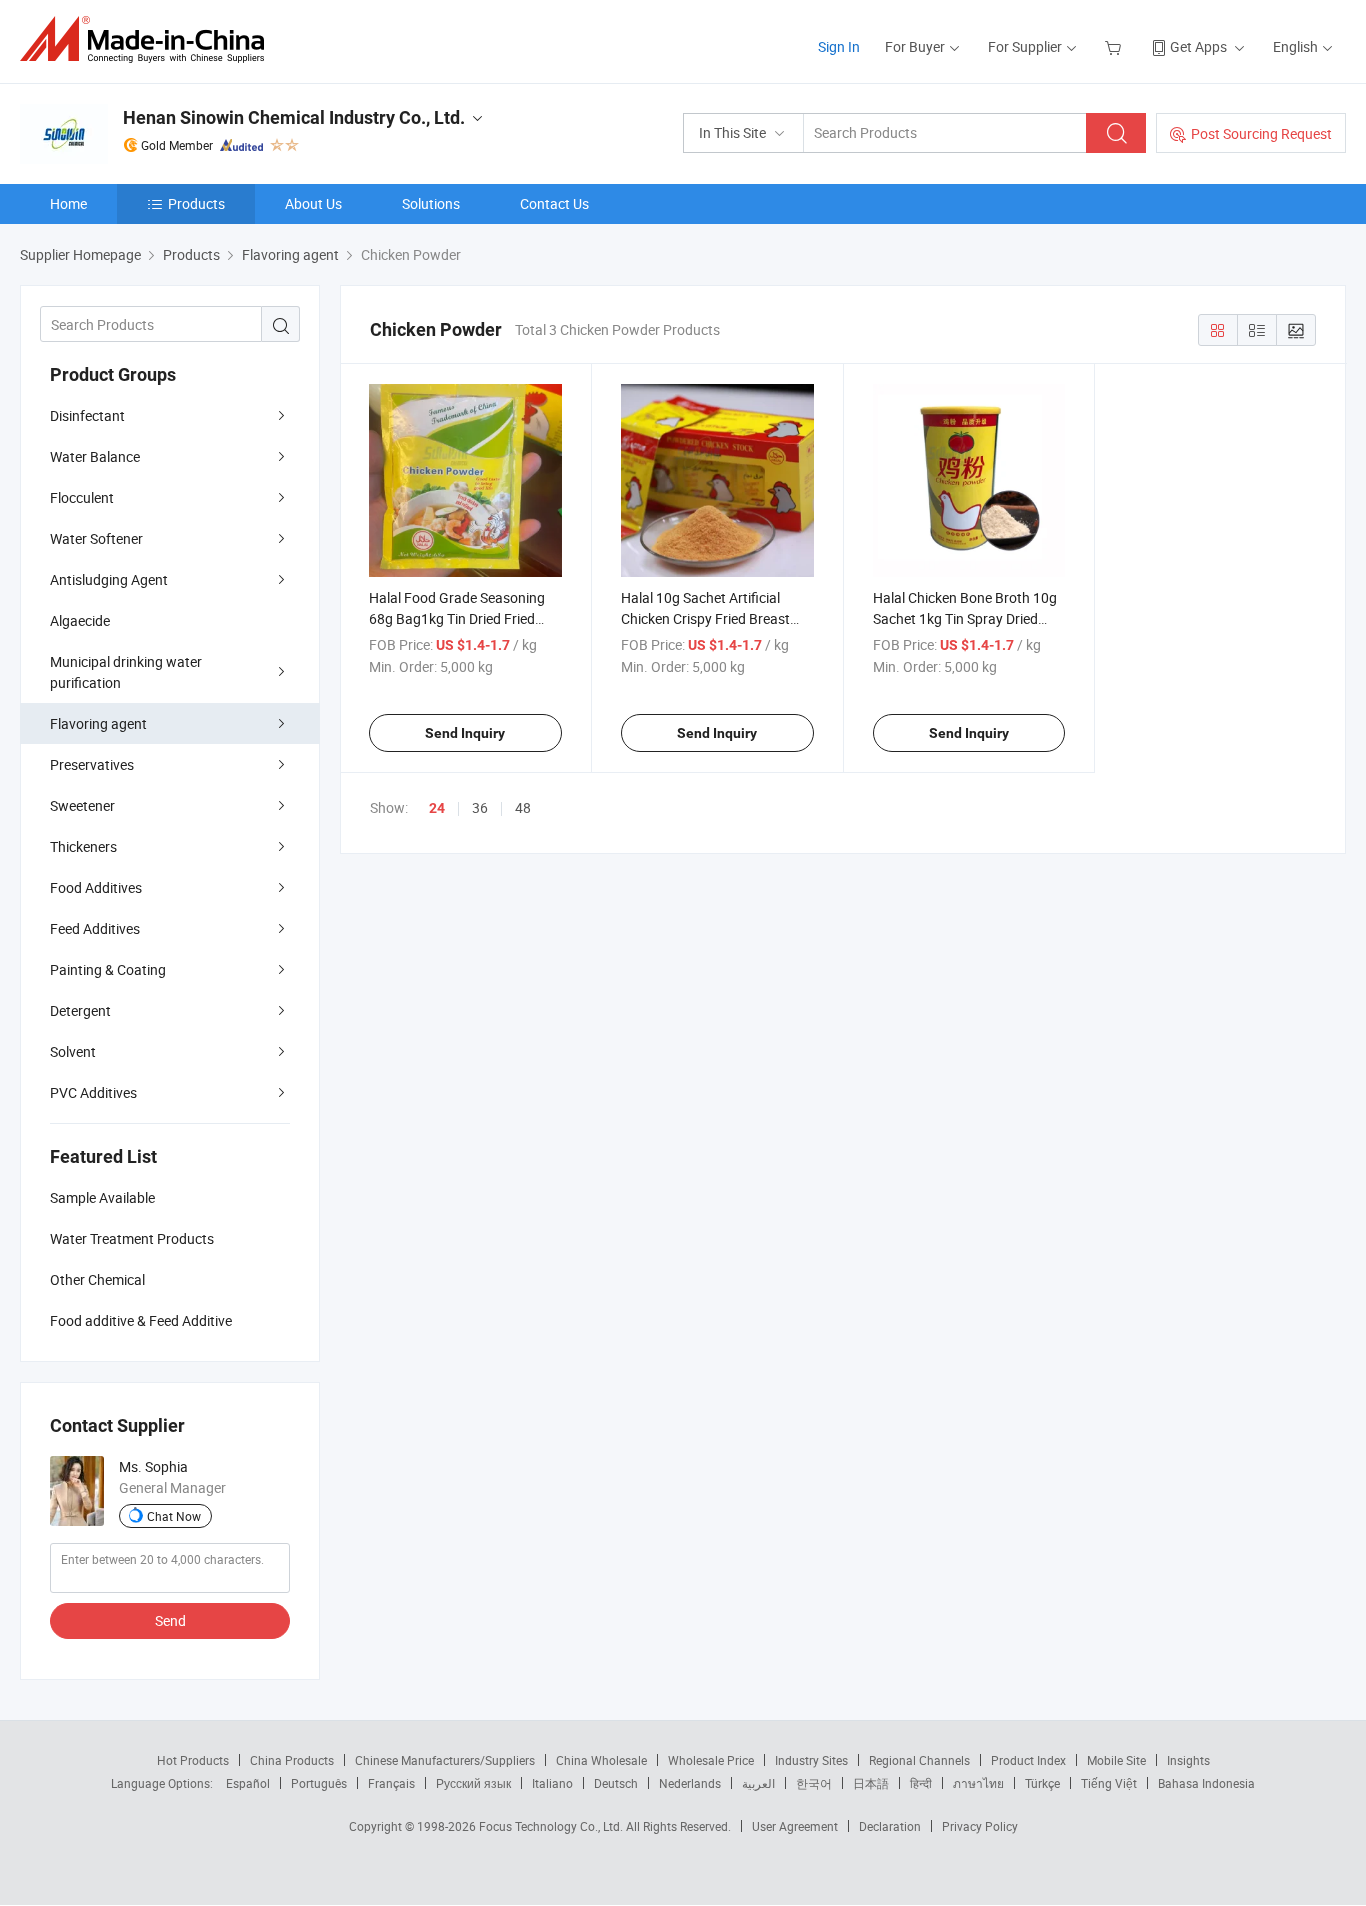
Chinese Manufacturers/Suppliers (445, 1760)
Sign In (839, 46)
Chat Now (174, 1516)
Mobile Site (1116, 1760)
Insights (1188, 1760)
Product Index (1028, 1760)
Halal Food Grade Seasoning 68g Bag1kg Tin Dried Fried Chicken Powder (457, 618)
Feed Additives (95, 928)
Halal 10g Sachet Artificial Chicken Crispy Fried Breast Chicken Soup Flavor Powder (709, 618)
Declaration (890, 1826)
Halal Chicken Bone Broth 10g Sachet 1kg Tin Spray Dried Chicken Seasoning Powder (965, 618)
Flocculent (82, 497)
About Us (313, 203)
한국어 (814, 1783)
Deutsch (616, 1783)
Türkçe (1042, 1783)
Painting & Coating (108, 969)
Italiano (552, 1783)
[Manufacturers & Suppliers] (148, 39)
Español (248, 1783)
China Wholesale (601, 1760)
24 (437, 808)
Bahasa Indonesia (1206, 1783)
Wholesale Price (711, 1760)
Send (170, 1620)
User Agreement (795, 1826)
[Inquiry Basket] (1115, 46)
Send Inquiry (465, 733)
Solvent (73, 1051)
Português (319, 1783)
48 (523, 807)
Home (68, 203)
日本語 (871, 1783)
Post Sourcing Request (1261, 133)
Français (391, 1783)
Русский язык (473, 1783)
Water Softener (96, 538)
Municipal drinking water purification (126, 672)
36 (480, 807)
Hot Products (193, 1760)
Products (196, 203)
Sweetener (82, 805)
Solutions (431, 203)
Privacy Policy (980, 1826)
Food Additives (96, 887)
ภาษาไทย (978, 1783)
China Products (292, 1760)
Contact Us (554, 203)
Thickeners (83, 846)
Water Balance (95, 456)
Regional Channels (919, 1760)
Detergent (80, 1010)
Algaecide (80, 620)
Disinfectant (87, 415)
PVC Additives (93, 1092)
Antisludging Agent (109, 579)
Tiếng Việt (1109, 1783)
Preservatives (92, 764)
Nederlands (690, 1783)
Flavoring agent (98, 723)
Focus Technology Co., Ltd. (552, 1826)
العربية (758, 1783)
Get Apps (1198, 46)
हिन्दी (921, 1783)
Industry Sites (811, 1760)
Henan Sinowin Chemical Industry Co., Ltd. (294, 117)
